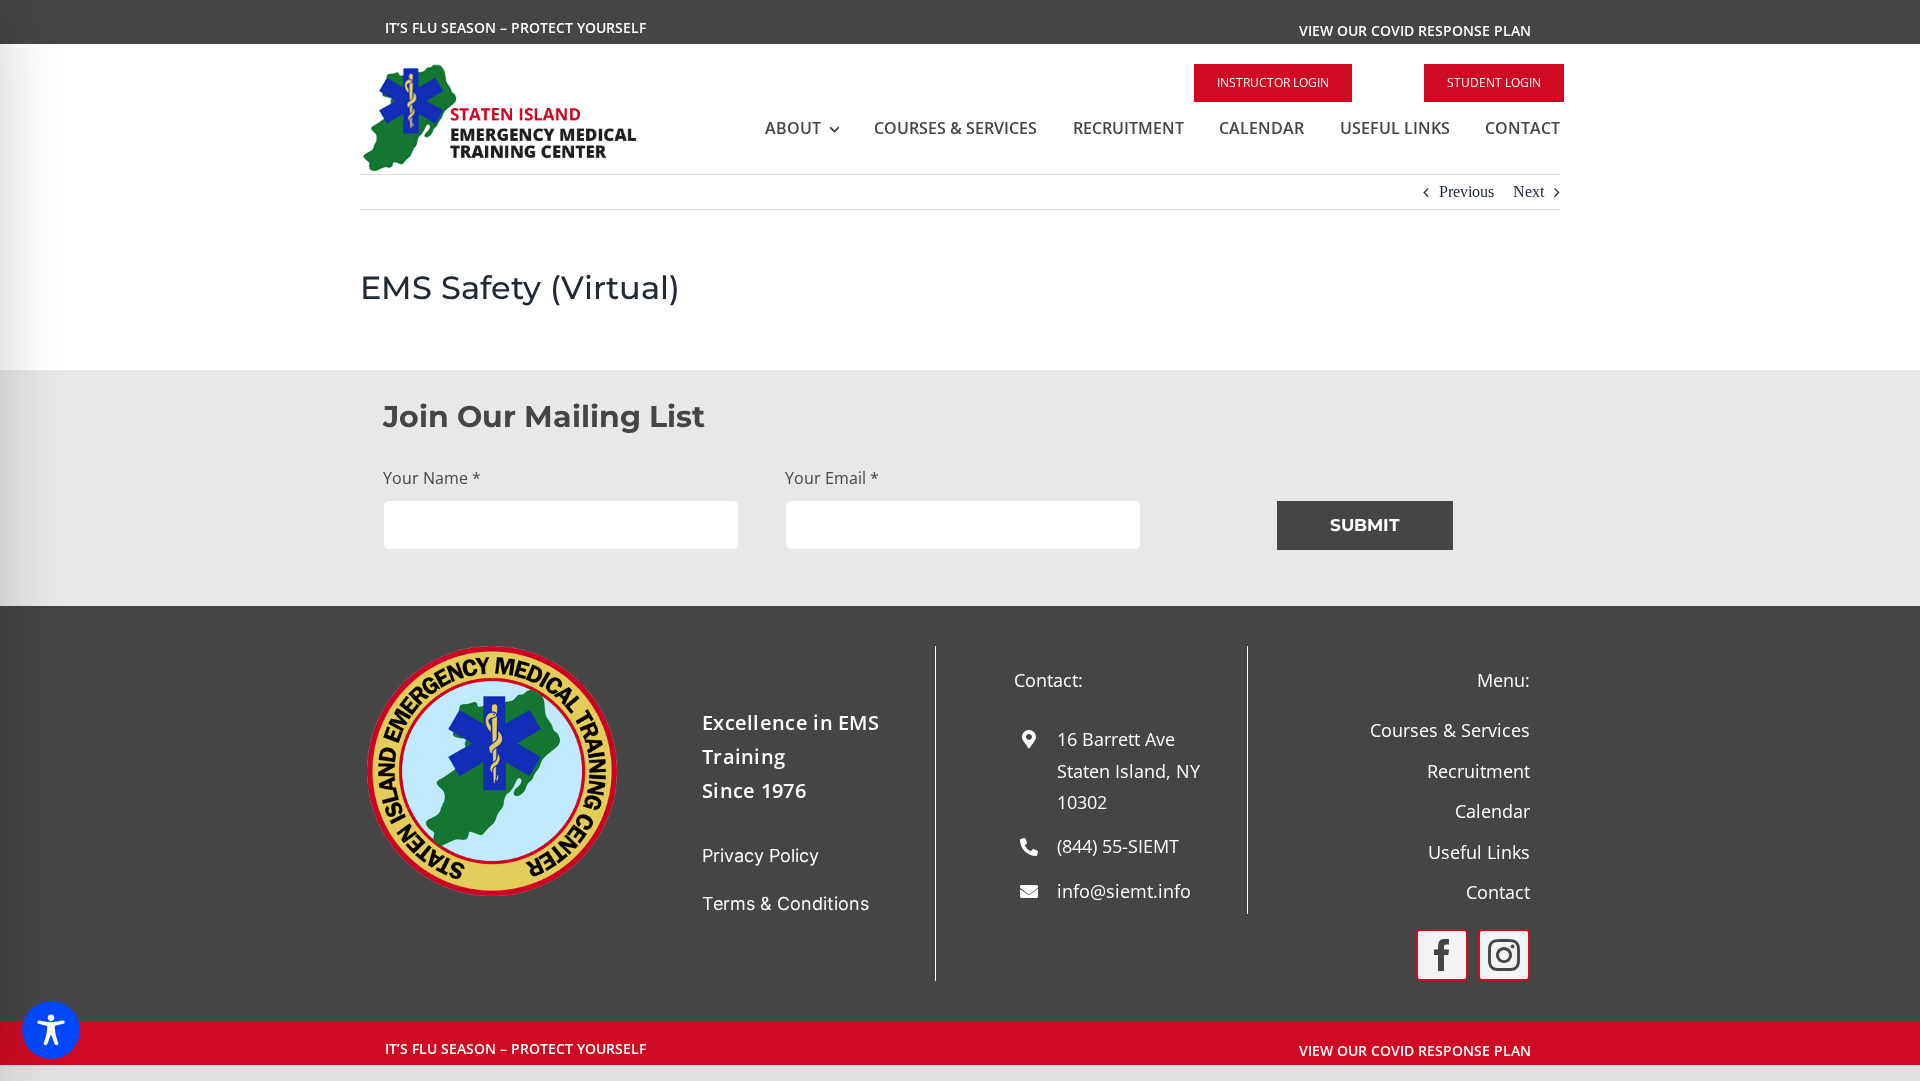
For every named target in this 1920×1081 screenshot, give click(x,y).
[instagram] (1504, 955)
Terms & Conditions (785, 903)
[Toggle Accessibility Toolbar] (51, 1030)
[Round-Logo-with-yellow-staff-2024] (492, 653)
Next (1528, 191)
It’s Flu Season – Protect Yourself (515, 27)
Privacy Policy (760, 855)
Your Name (432, 478)
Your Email (832, 478)
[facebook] (1442, 955)
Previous (1466, 191)
